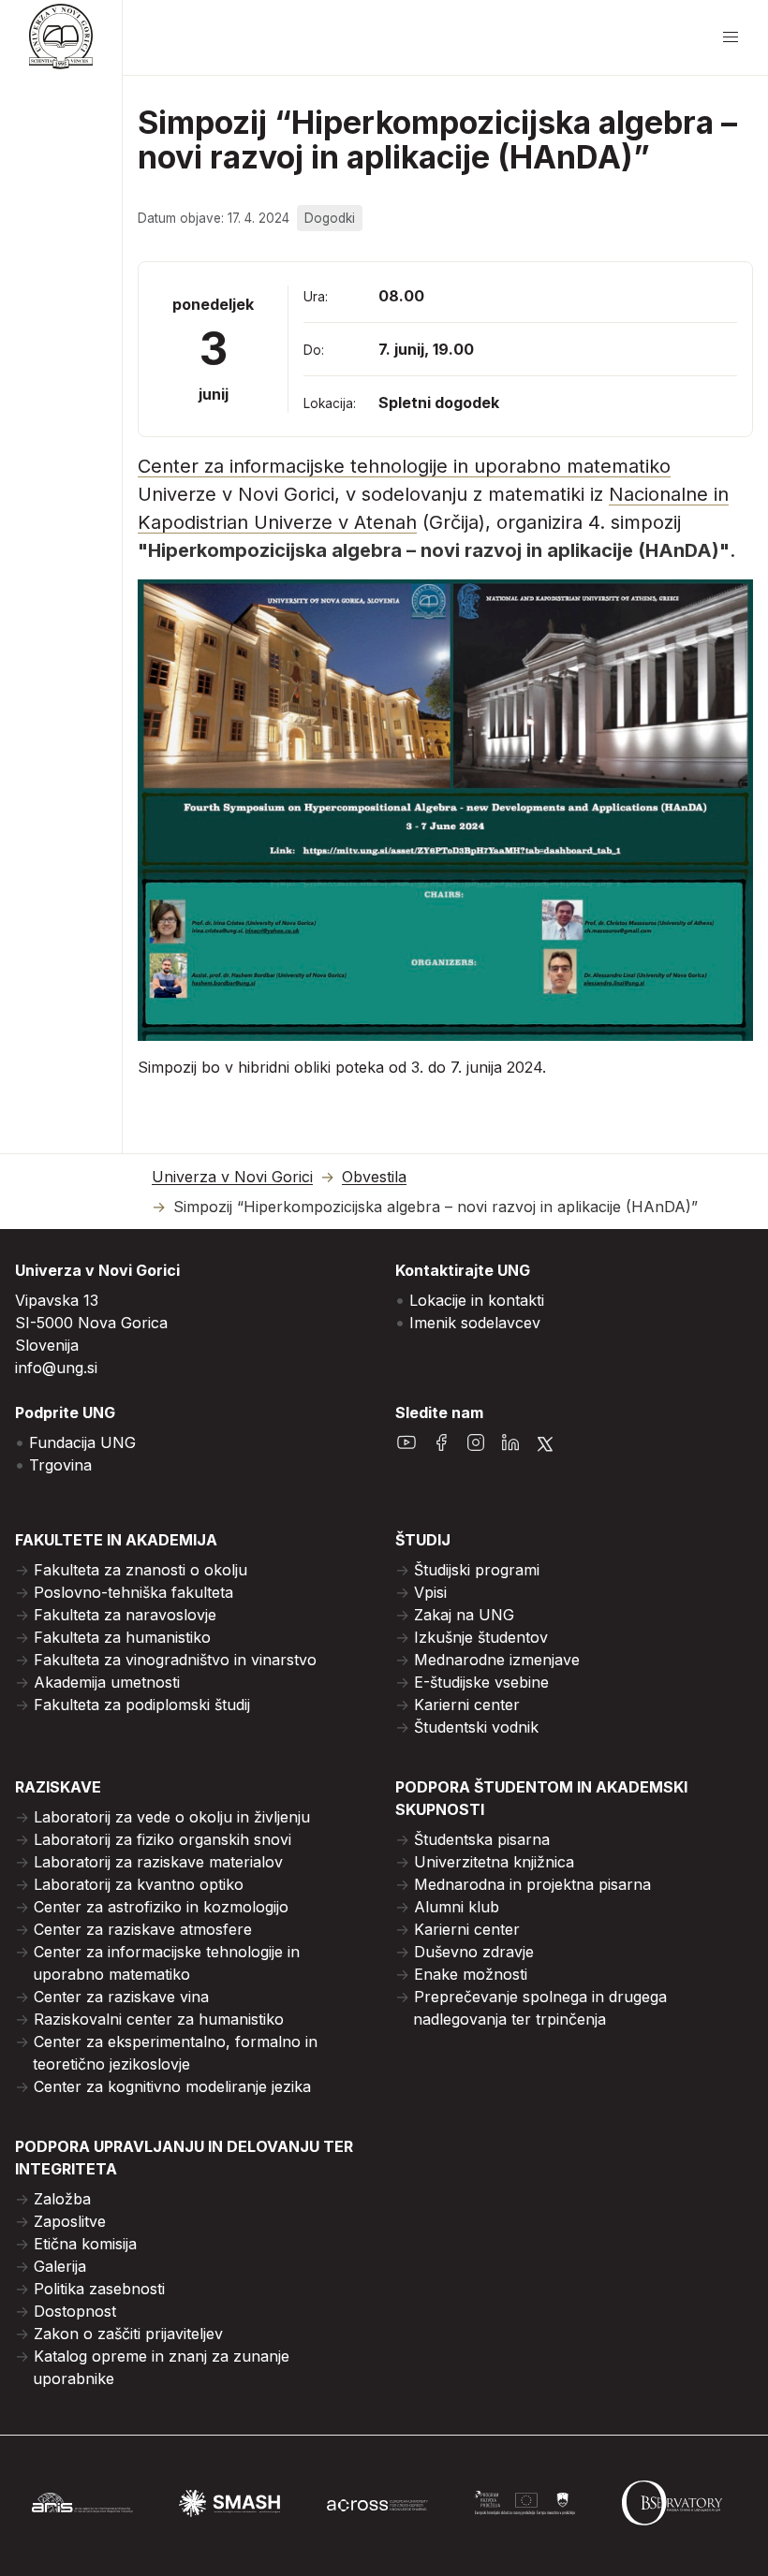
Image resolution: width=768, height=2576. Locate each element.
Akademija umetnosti (107, 1682)
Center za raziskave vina (121, 1997)
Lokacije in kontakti (477, 1300)
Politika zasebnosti (99, 2289)
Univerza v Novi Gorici (232, 1177)
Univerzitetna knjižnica (494, 1862)
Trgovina (60, 1465)
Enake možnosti (471, 1974)
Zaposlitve (70, 2221)
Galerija (60, 2266)
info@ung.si (56, 1368)
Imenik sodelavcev (475, 1323)
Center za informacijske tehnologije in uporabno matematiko (404, 466)
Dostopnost (75, 2311)
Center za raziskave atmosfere (143, 1929)
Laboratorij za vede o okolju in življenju (172, 1817)
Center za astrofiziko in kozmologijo (161, 1907)
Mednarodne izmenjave (497, 1660)
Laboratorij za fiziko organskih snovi (162, 1839)
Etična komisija (85, 2244)
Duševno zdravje (474, 1952)
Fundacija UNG (82, 1442)
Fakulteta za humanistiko (122, 1637)
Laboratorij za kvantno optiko (139, 1884)
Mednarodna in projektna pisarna (532, 1884)
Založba (62, 2199)
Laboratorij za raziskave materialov (158, 1862)
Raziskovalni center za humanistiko (159, 2019)
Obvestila (374, 1177)
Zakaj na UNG (464, 1615)
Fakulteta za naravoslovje (125, 1615)
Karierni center (467, 1705)
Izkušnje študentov (481, 1637)
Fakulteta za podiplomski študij (142, 1705)
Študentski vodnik (476, 1727)
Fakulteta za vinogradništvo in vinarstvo (175, 1660)
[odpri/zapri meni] (731, 37)
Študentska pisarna (482, 1839)
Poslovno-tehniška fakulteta (133, 1592)
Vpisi (430, 1592)
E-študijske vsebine (481, 1682)
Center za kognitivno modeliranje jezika (172, 2086)
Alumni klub (457, 1907)
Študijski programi (477, 1570)
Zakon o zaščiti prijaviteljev (128, 2334)
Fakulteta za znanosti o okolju (140, 1570)
